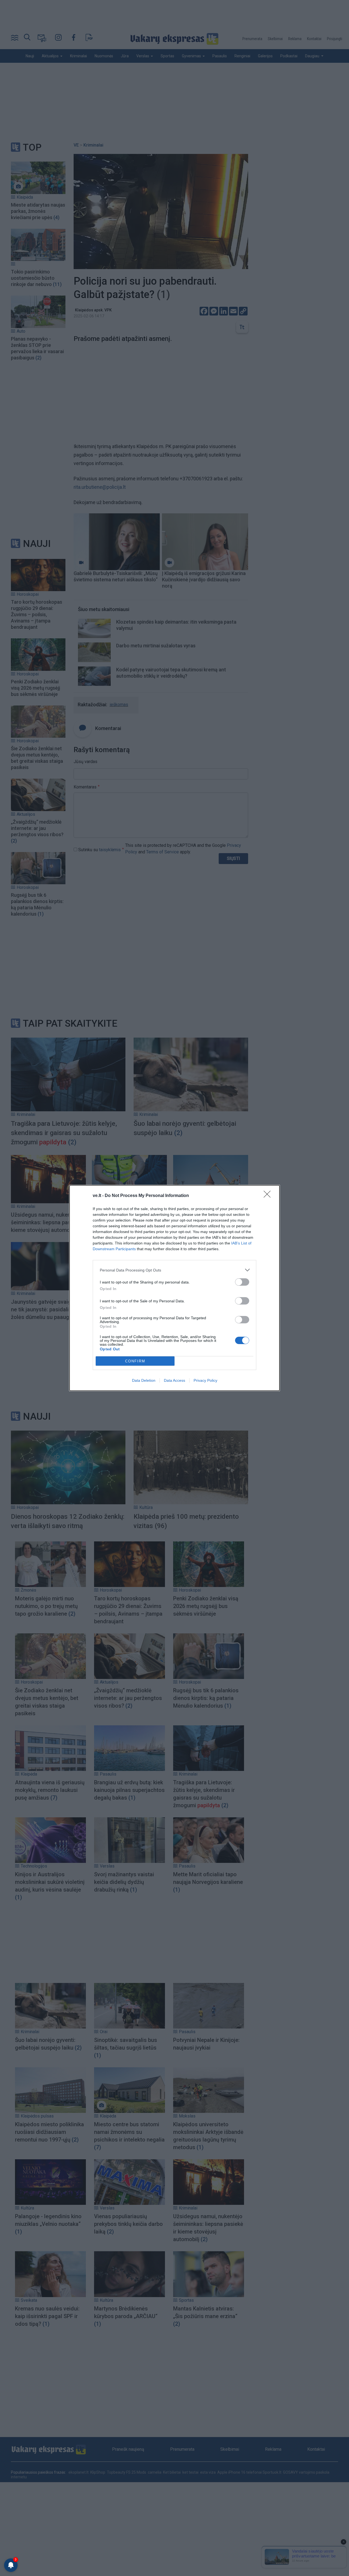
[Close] (269, 1196)
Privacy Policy (205, 1380)
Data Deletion (144, 1380)
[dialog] (174, 1288)
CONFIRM (135, 1361)
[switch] (242, 1282)
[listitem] (174, 1270)
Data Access (174, 1380)
